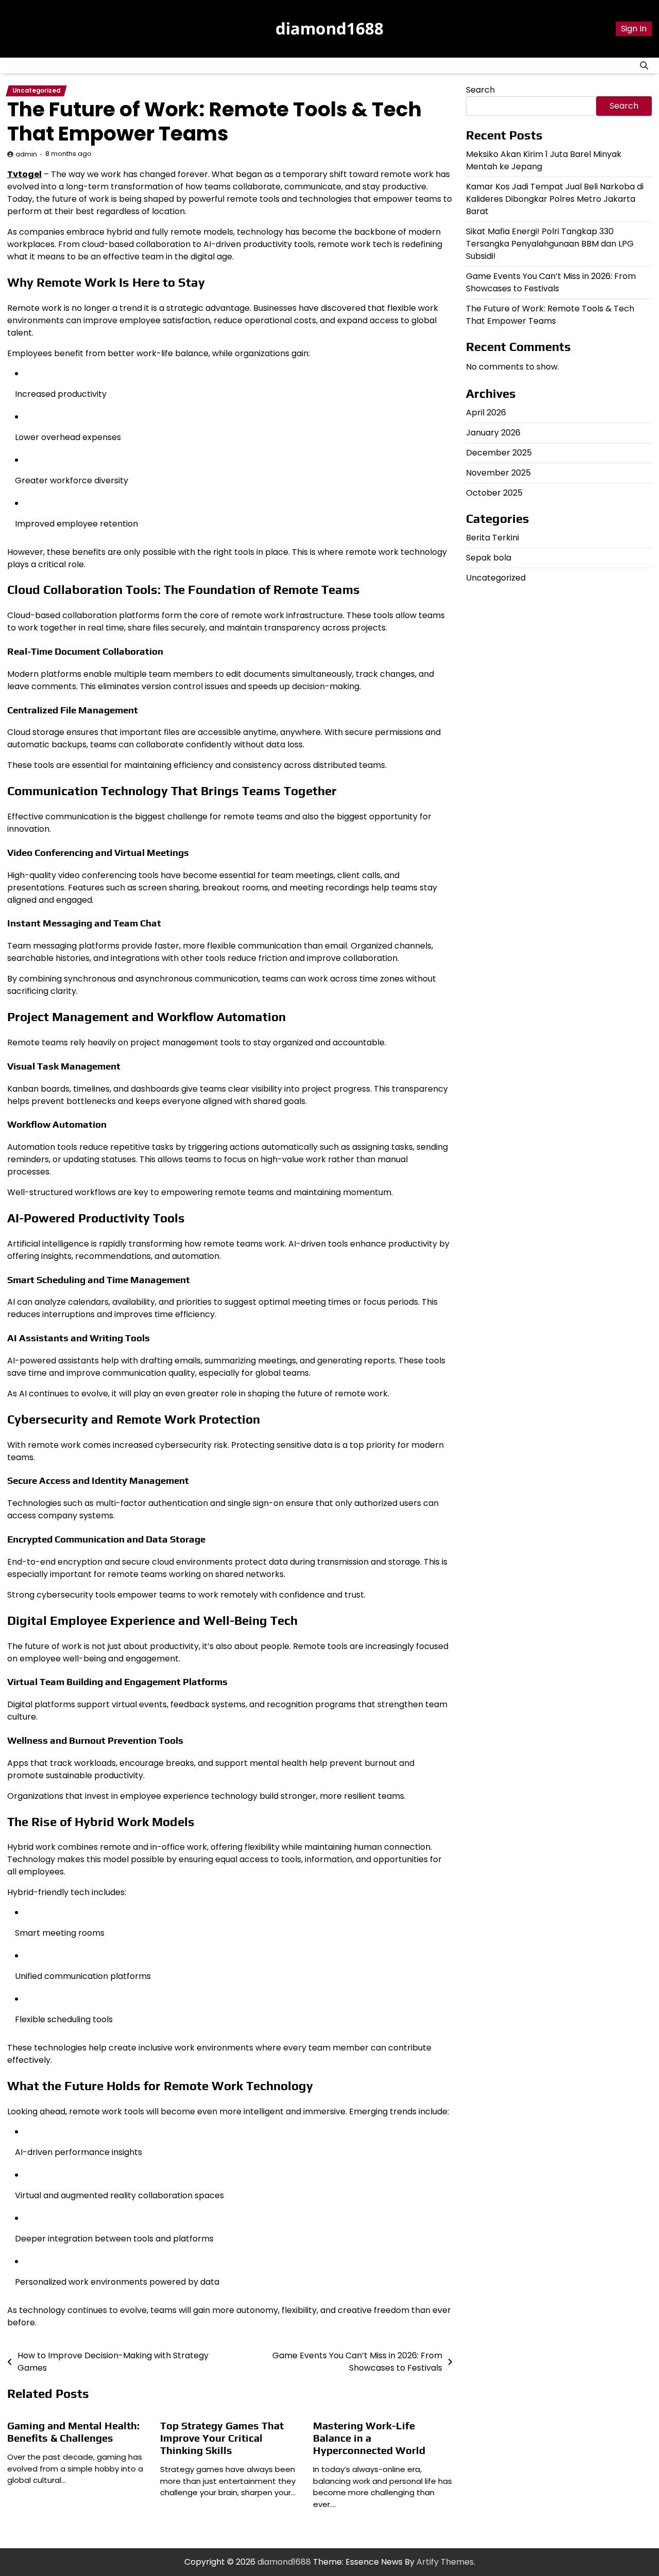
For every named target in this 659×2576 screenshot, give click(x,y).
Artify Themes (445, 2562)
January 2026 (493, 433)
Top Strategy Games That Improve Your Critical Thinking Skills (222, 2438)
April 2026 (486, 413)
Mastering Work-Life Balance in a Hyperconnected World (369, 2438)
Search (480, 90)
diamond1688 (329, 28)
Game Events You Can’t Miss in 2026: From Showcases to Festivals (551, 282)
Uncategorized (36, 91)
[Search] (644, 65)
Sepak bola (489, 558)
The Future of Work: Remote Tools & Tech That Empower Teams (550, 315)
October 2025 (494, 493)
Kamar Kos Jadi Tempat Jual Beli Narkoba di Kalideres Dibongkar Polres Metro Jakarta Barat (555, 199)
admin (26, 154)
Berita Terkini (492, 538)
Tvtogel (24, 174)
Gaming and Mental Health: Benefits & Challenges (73, 2432)
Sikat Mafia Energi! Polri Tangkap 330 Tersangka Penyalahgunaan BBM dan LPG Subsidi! (550, 244)
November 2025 (498, 473)
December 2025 (499, 453)
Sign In (634, 29)
